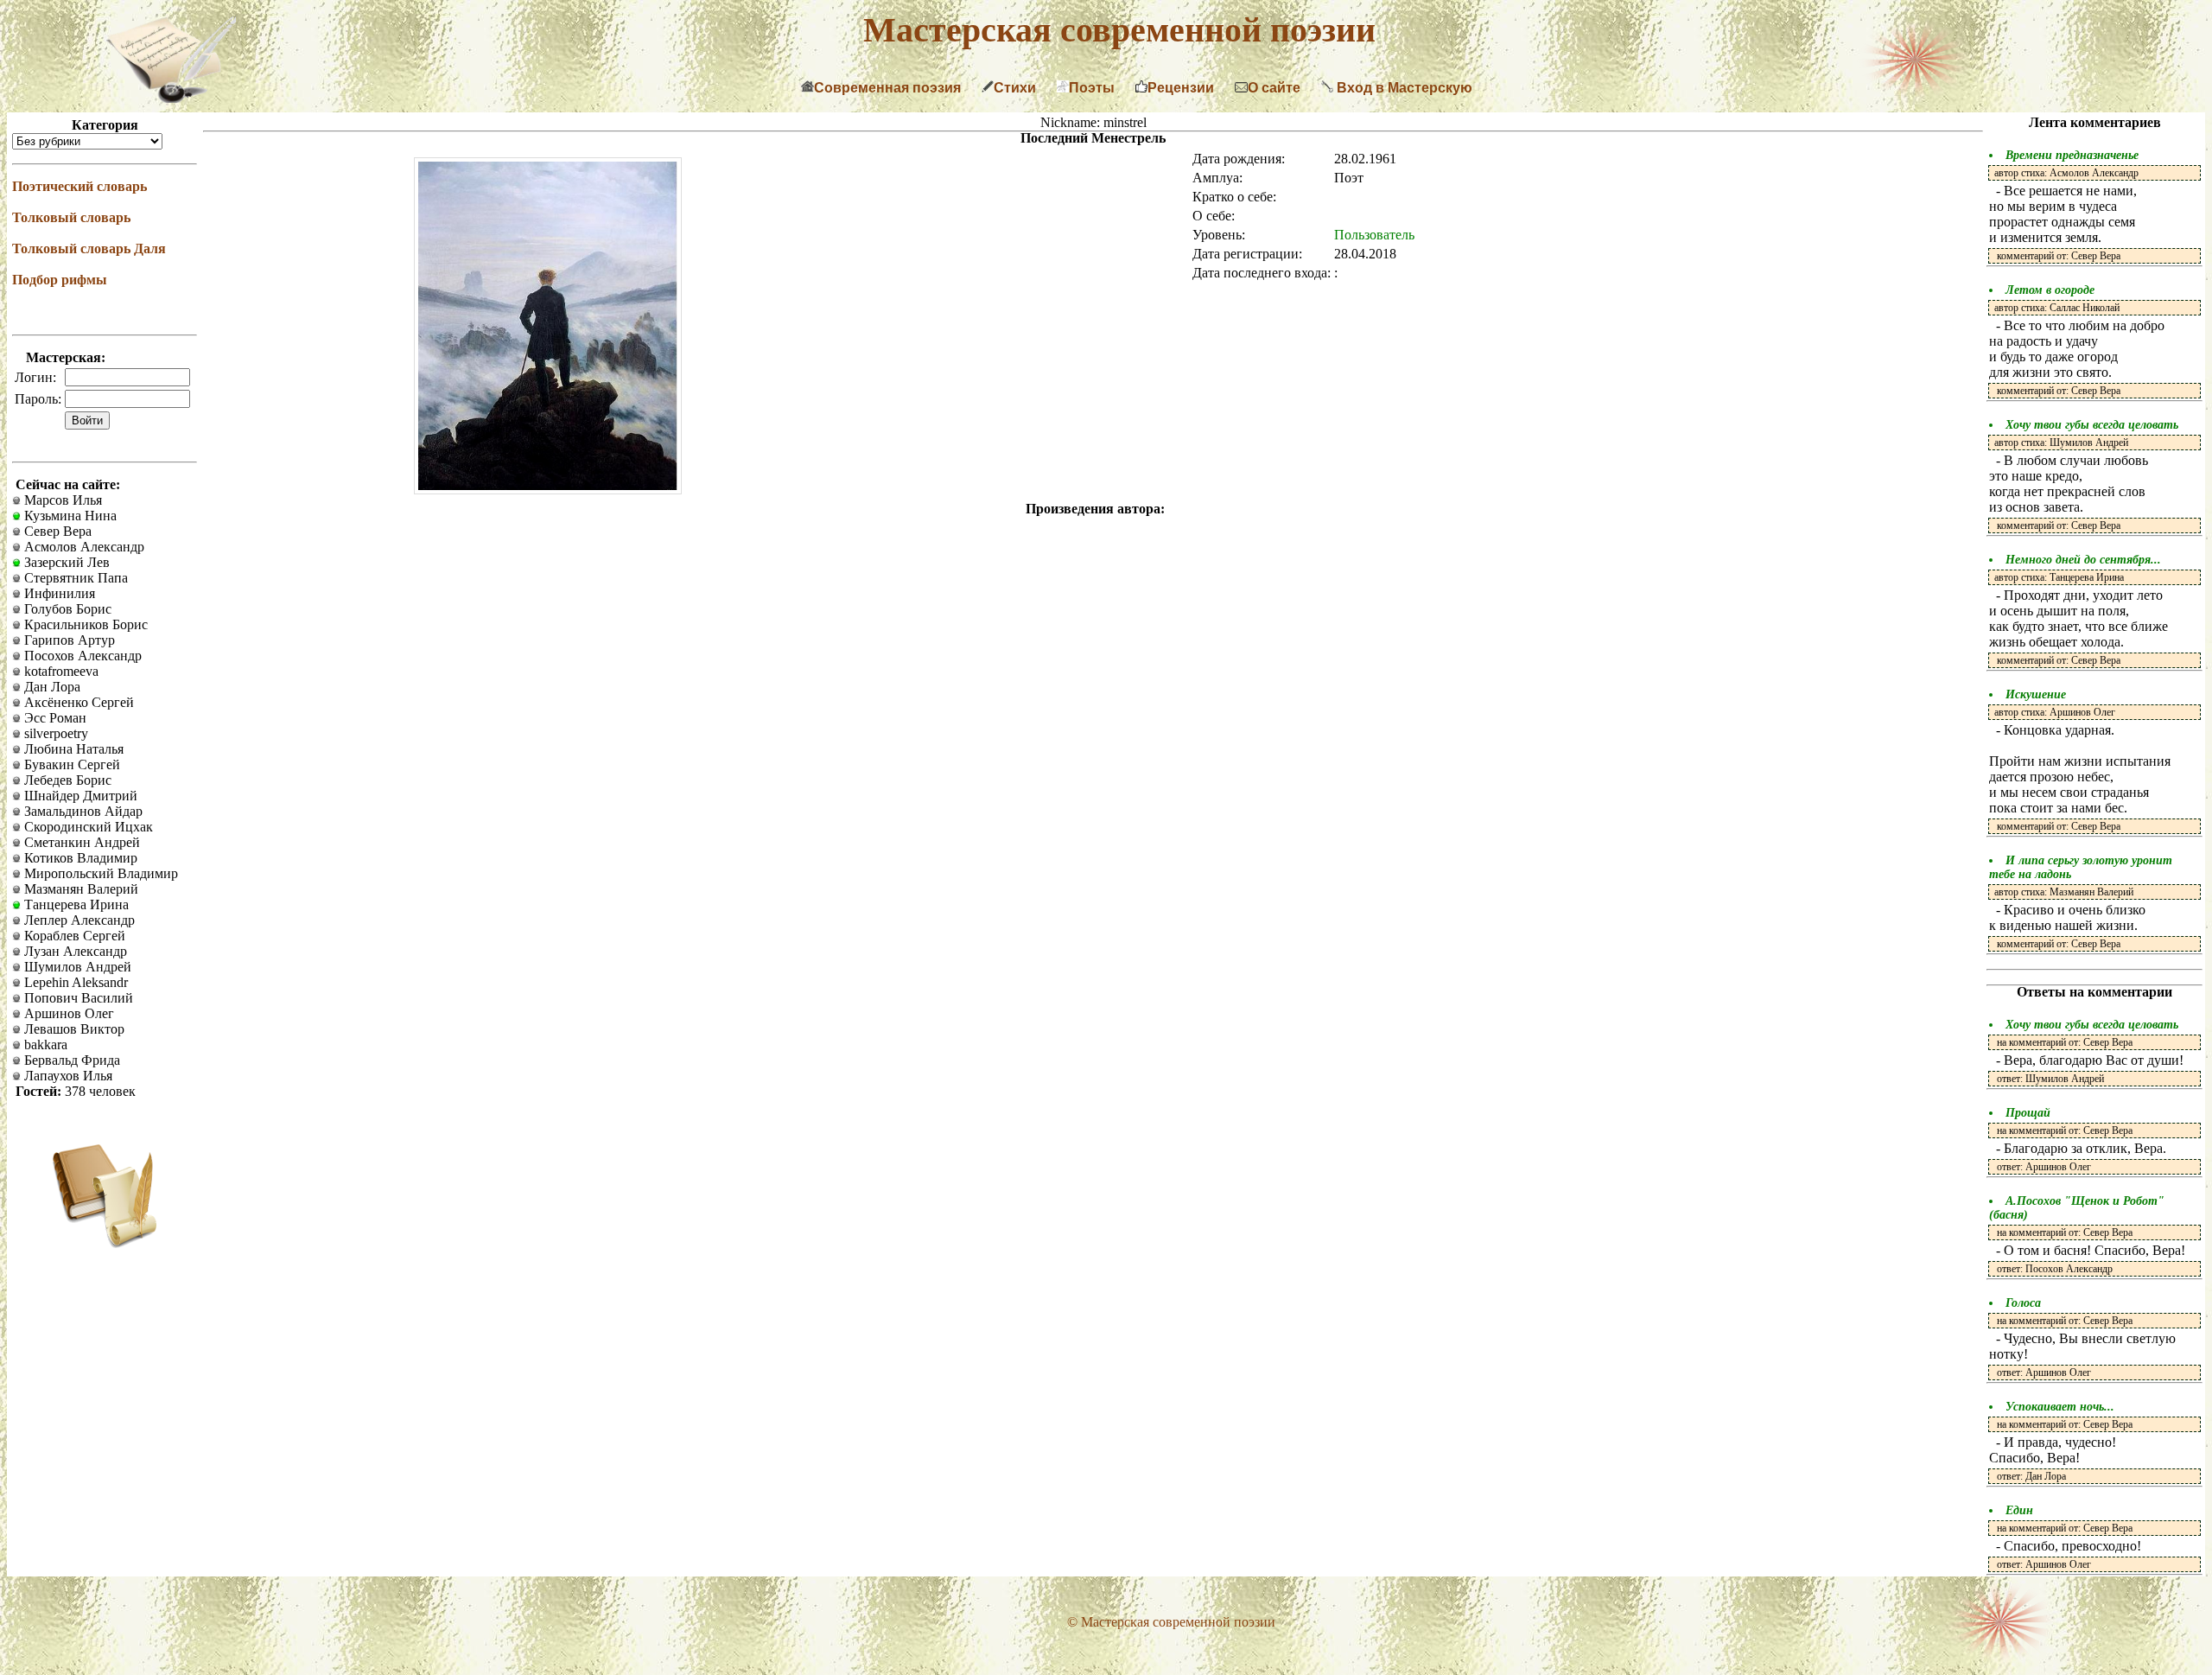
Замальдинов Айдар (82, 811)
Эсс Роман (54, 718)
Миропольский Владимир (99, 873)
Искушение (2036, 694)
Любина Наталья (72, 749)
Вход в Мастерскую (1403, 88)
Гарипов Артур (68, 640)
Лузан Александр (74, 951)
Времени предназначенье (2072, 155)
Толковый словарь (71, 217)
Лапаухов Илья (67, 1076)
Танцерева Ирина (75, 904)
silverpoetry (54, 733)
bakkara (44, 1044)
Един (2019, 1510)
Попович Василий (77, 998)
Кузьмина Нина (69, 516)
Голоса (2023, 1303)
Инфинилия (58, 593)
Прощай (2028, 1113)
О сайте (1274, 88)
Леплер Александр (78, 920)
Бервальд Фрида (70, 1060)
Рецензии (1181, 88)
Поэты (1092, 88)
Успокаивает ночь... (2060, 1407)
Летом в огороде (2050, 290)
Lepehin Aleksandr (74, 982)
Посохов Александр (81, 656)
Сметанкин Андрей (80, 842)
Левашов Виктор (73, 1029)
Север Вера (56, 531)
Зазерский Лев (65, 562)
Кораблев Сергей (73, 936)
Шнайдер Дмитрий (79, 796)
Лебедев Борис (66, 780)
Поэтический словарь (79, 186)
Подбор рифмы (60, 280)
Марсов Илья (61, 500)
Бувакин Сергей (70, 764)
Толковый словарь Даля (89, 248)
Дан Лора (51, 687)
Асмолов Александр (83, 547)
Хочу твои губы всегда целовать (2092, 425)
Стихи (1015, 88)
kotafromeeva (60, 671)
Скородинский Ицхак (87, 827)
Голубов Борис (66, 609)
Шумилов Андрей (76, 967)
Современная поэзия (887, 88)
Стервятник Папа (74, 578)
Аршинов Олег (67, 1013)
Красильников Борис (84, 624)
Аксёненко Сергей (77, 702)
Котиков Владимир (79, 858)
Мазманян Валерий (79, 889)
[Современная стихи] (171, 98)
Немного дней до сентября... (2083, 560)
